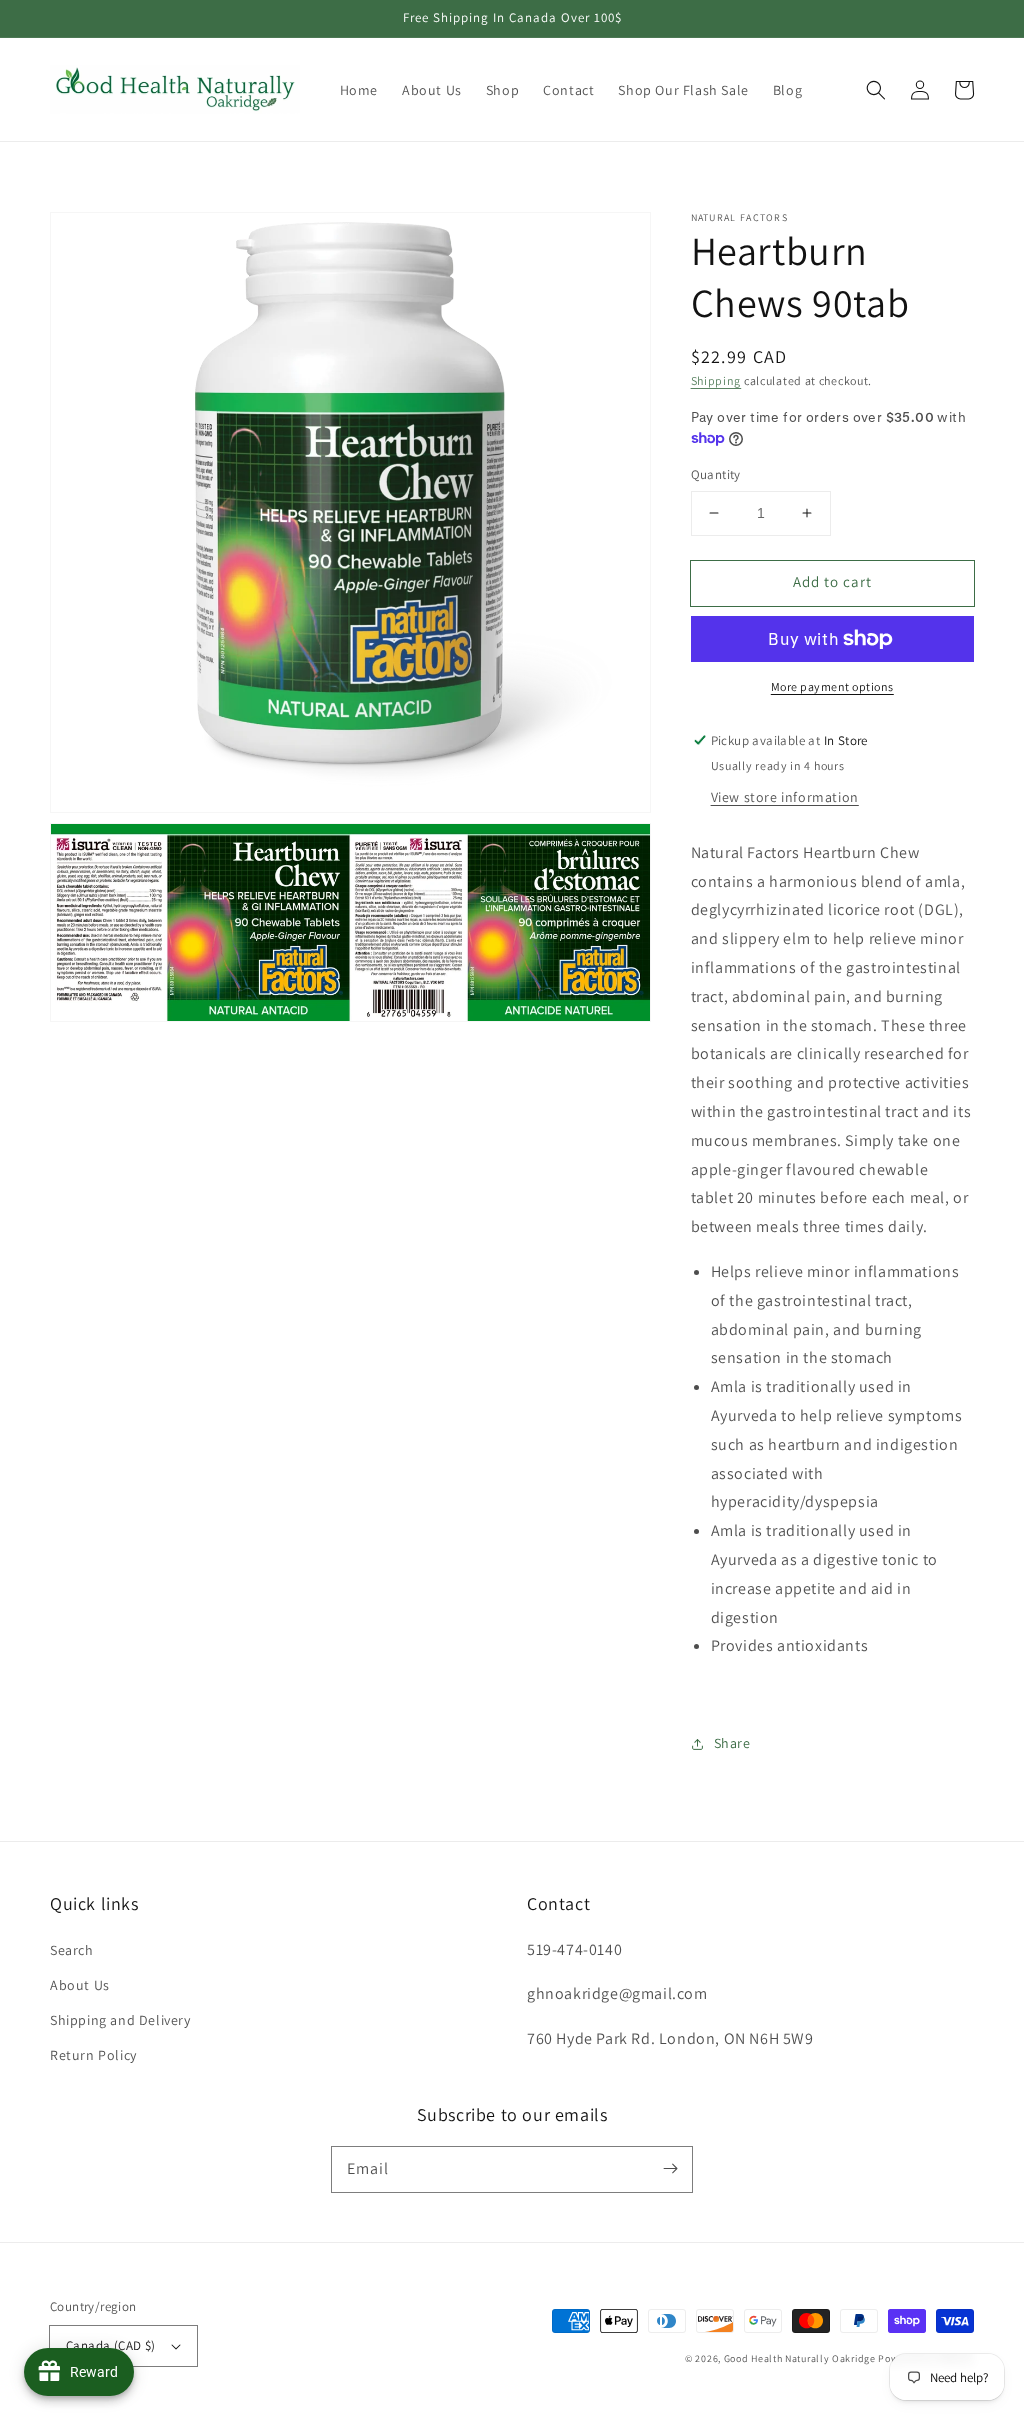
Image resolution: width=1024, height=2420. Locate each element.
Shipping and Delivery (120, 2020)
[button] (876, 90)
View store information (785, 797)
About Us (80, 1985)
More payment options (832, 686)
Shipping (716, 380)
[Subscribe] (670, 2169)
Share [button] (732, 1743)
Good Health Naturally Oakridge (800, 2358)
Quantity (716, 474)
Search (72, 1950)
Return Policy (93, 2055)
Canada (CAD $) (111, 2345)
